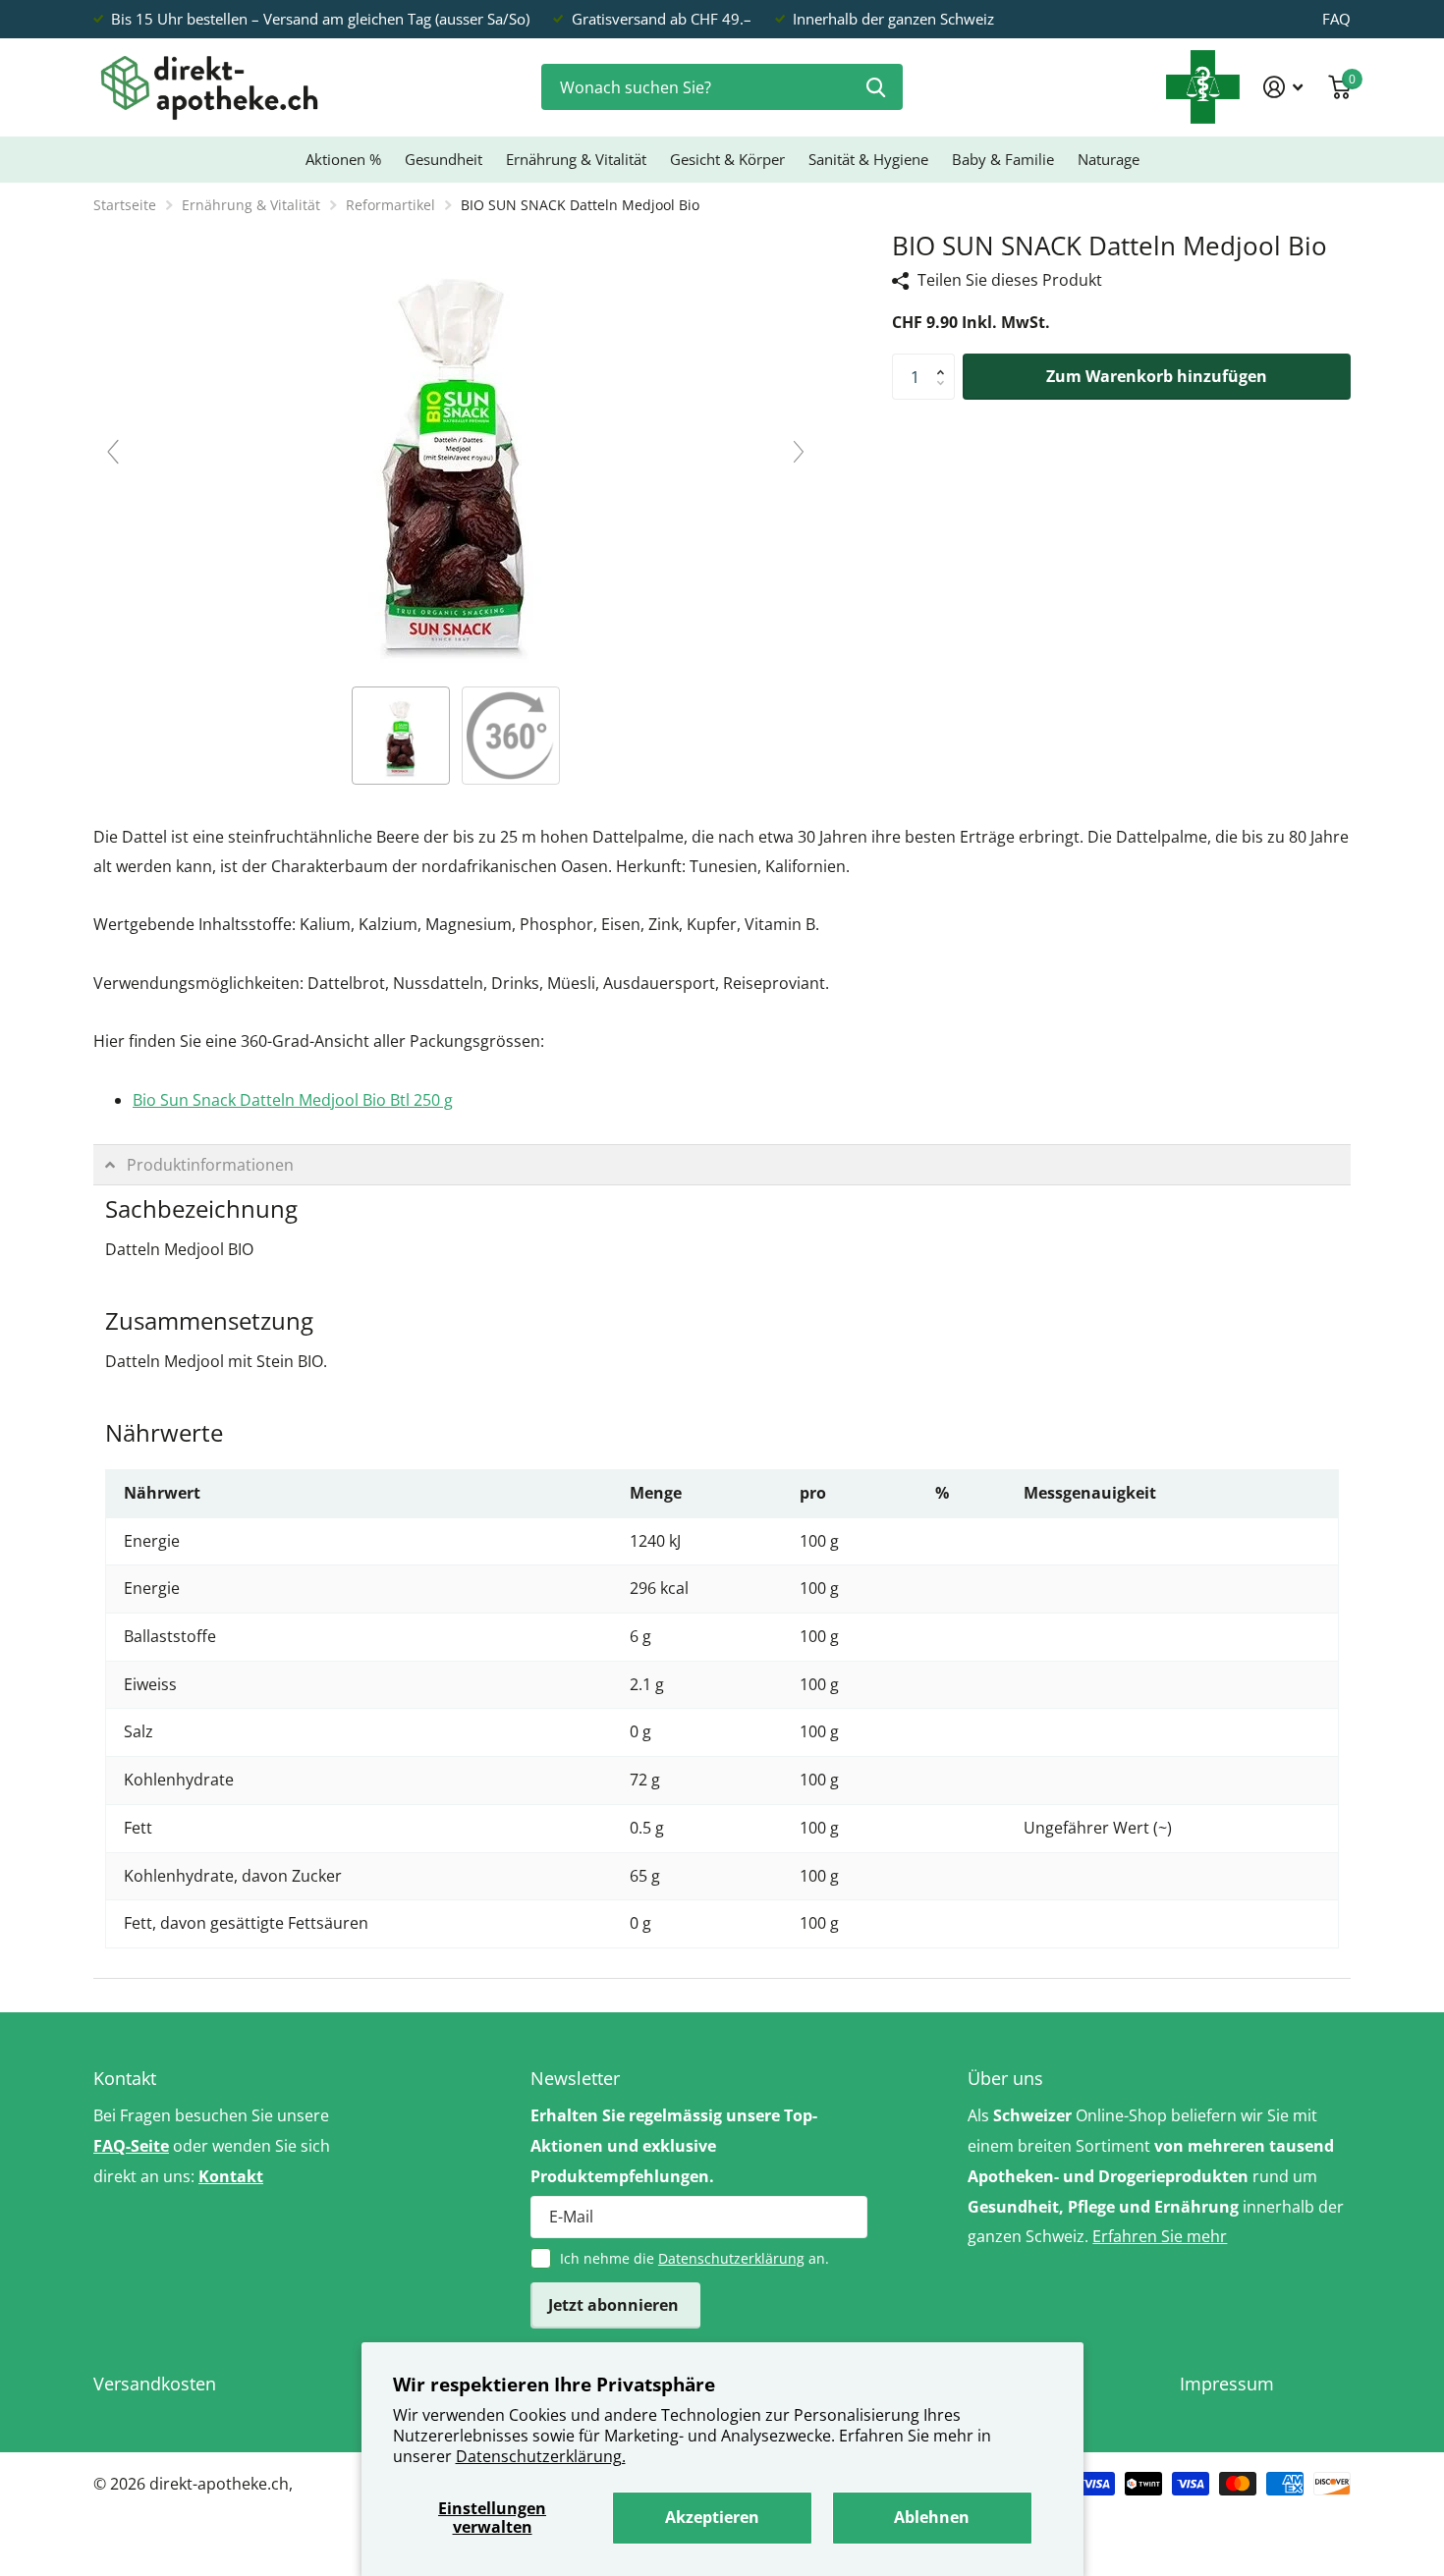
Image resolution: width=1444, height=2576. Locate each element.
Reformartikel (390, 205)
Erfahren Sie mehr (1160, 2236)
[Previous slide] (113, 452)
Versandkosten (155, 2384)
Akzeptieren (712, 2517)
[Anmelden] (1283, 87)
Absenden (876, 87)
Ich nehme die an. (694, 2258)
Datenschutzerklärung (731, 2258)
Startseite (125, 205)
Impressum (1227, 2384)
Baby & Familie (1003, 159)
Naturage (1109, 159)
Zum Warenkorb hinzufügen (1157, 376)
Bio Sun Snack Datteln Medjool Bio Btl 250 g (293, 1100)
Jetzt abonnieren (615, 2305)
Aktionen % (343, 159)
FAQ (1336, 19)
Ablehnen (932, 2517)
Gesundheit (444, 159)
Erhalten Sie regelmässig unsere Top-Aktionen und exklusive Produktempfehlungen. (674, 2146)
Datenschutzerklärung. (541, 2456)
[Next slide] (799, 452)
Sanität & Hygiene (868, 159)
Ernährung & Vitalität (576, 159)
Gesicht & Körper (727, 159)
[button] (945, 360)
